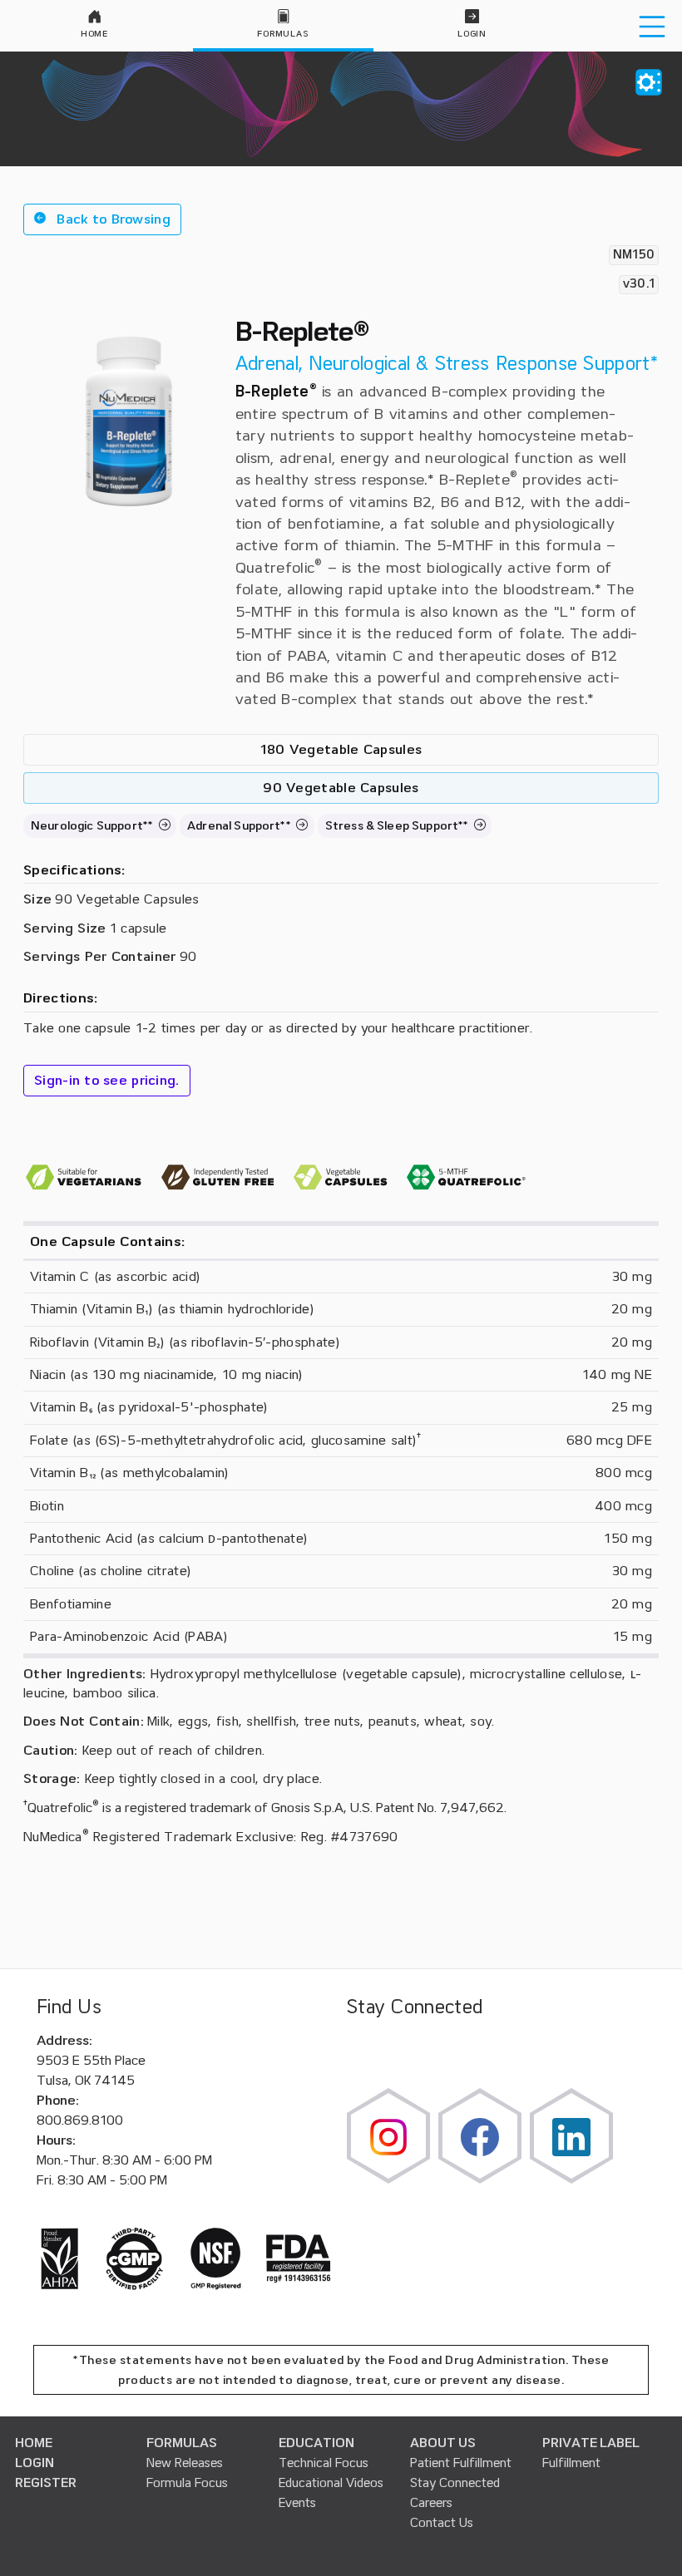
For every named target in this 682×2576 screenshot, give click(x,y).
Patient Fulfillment (461, 2463)
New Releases (185, 2463)
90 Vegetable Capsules (341, 788)
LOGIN (35, 2463)
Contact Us (442, 2523)
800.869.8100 (80, 2120)
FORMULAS (182, 2443)
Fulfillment (571, 2463)
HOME (34, 2443)
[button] (102, 219)
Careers (431, 2503)
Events (297, 2503)
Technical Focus (324, 2463)
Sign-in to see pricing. (107, 1081)
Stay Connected (455, 2483)
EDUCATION (316, 2443)
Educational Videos (331, 2483)
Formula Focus (187, 2483)
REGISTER (46, 2483)
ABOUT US (443, 2443)
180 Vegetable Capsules (341, 750)
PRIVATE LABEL (591, 2443)
